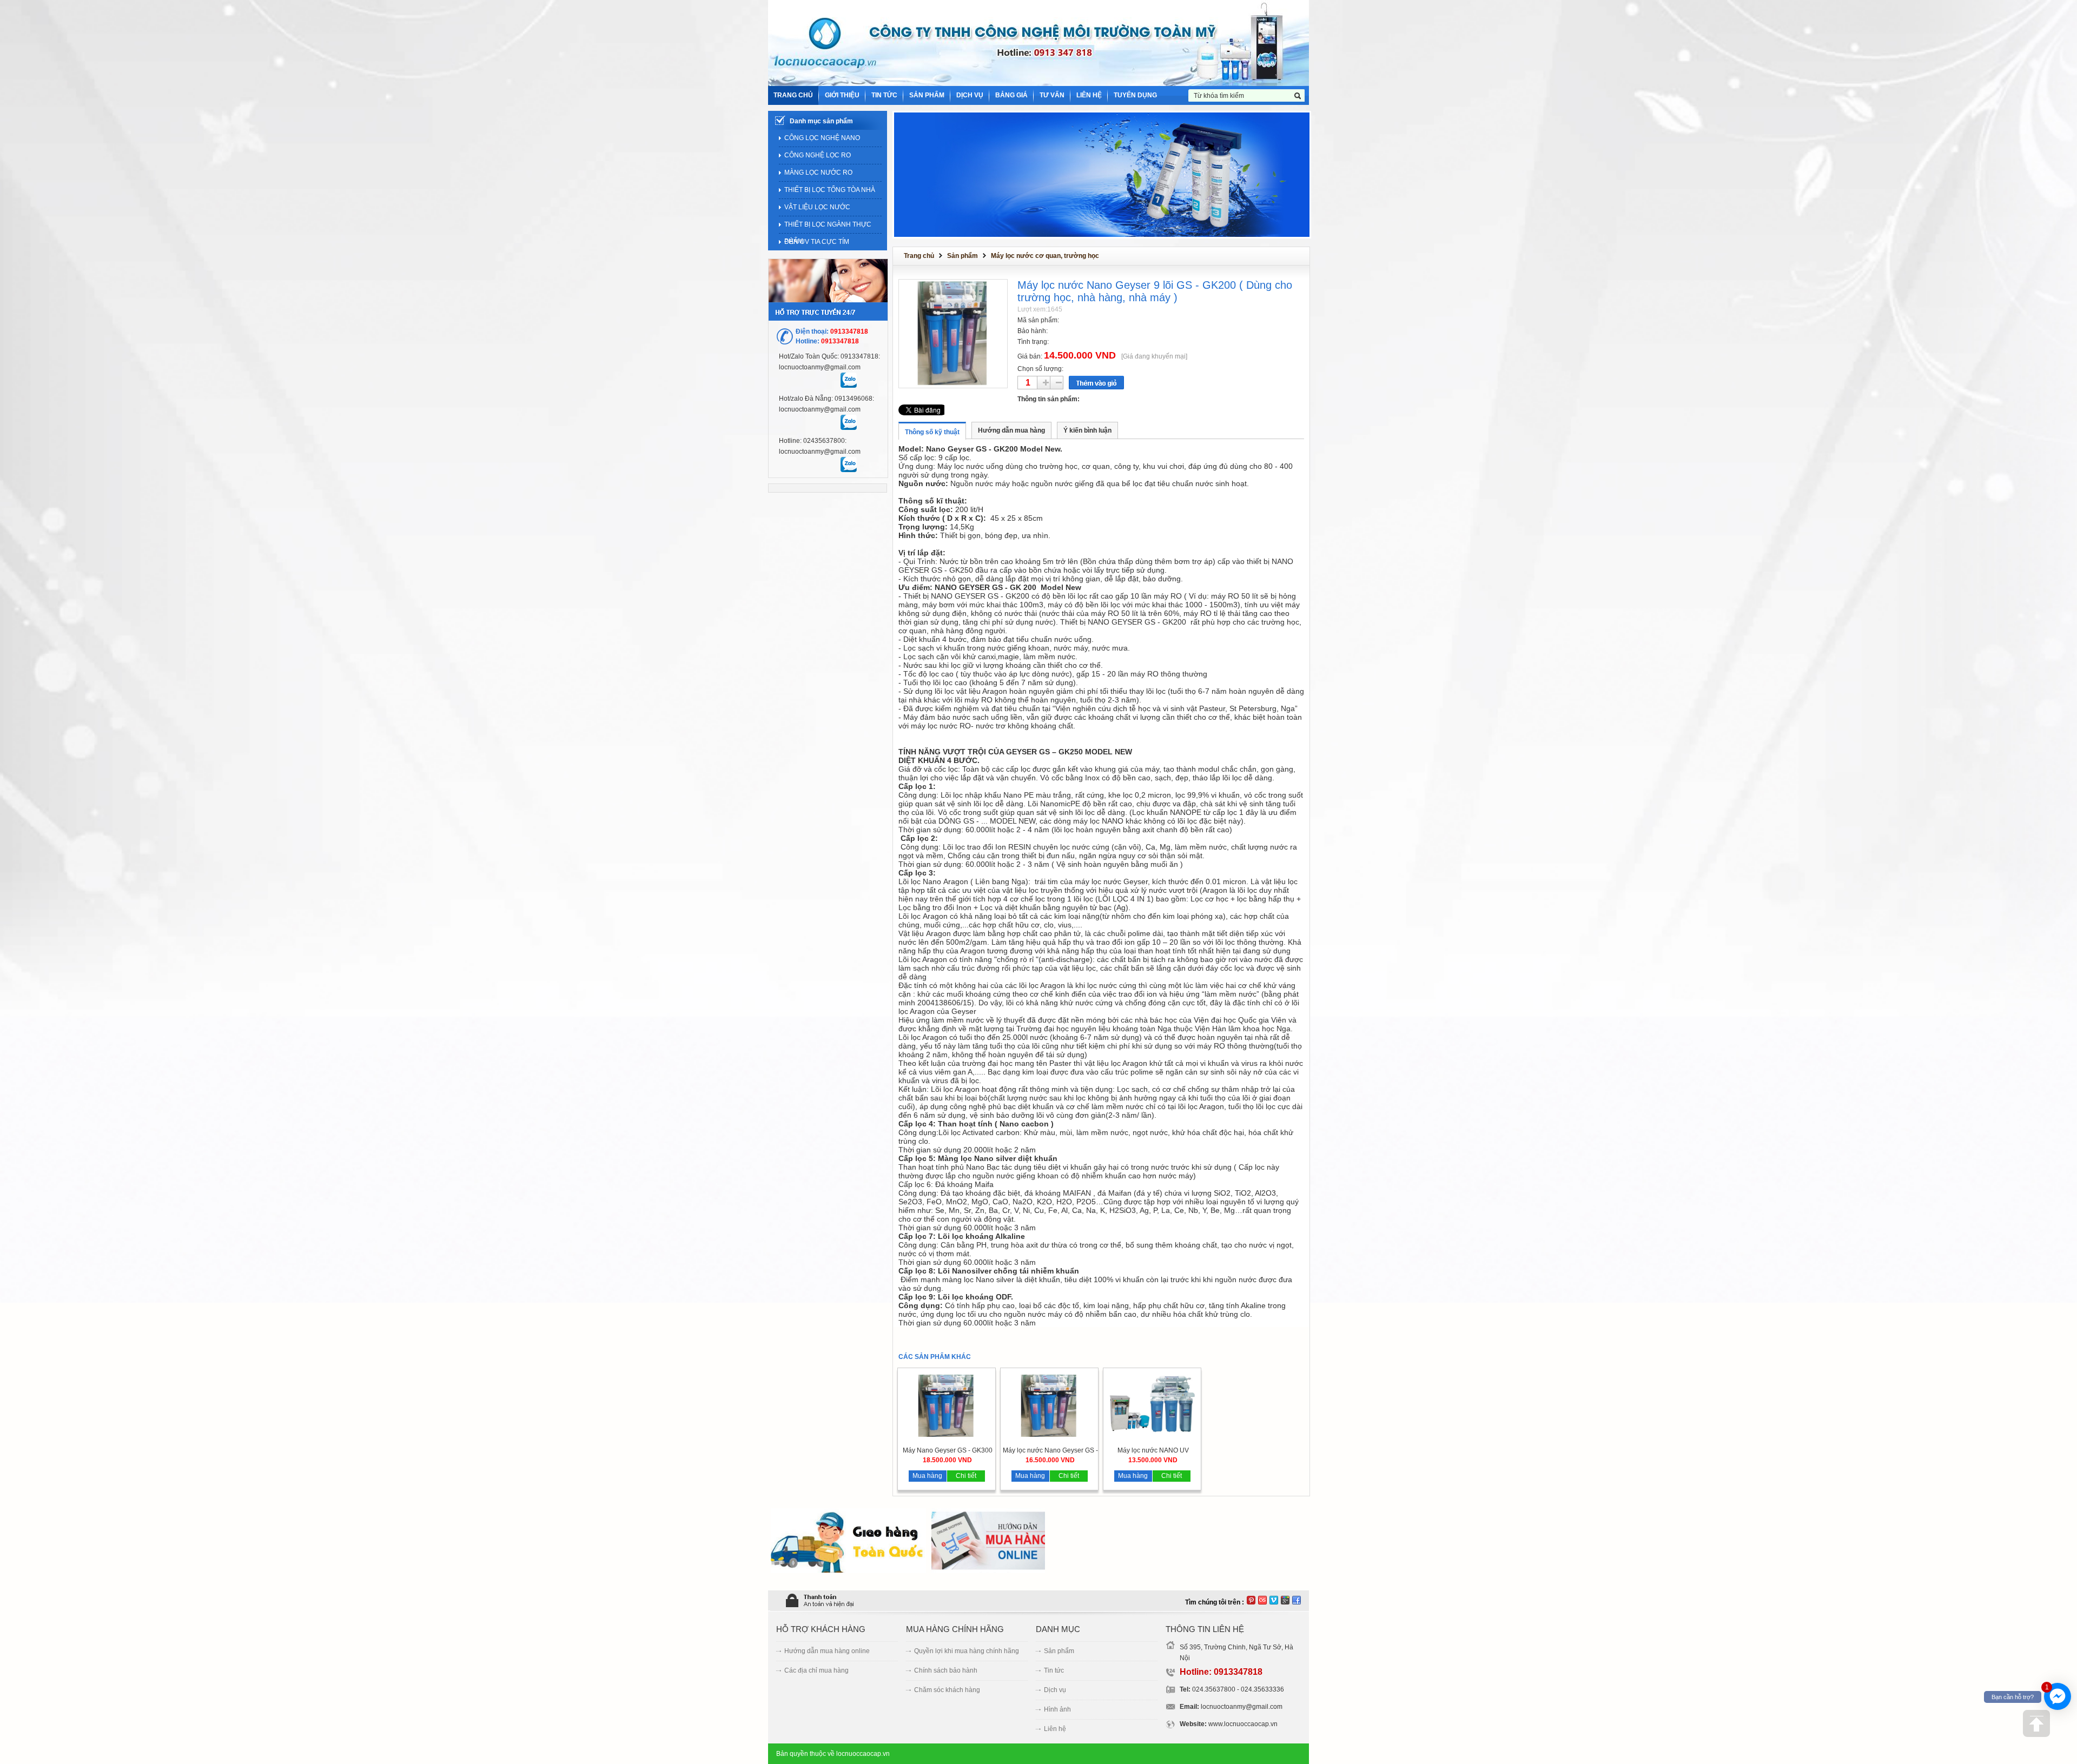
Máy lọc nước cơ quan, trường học (1045, 256)
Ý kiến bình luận (1087, 430)
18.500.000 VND (947, 1460)
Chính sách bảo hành (946, 1670)
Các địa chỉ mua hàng (816, 1670)
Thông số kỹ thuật (932, 432)
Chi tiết (966, 1476)
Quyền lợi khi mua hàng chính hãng (967, 1651)
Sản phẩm (963, 256)
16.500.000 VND (1050, 1460)
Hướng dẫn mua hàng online (827, 1651)
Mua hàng (927, 1476)
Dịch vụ (1055, 1690)
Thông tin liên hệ (1205, 1629)
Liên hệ (1055, 1729)
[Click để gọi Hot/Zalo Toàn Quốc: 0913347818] (848, 380)
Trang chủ (919, 256)
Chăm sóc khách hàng (947, 1690)
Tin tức (1054, 1670)
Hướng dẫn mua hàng (1011, 430)
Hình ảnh (1057, 1709)
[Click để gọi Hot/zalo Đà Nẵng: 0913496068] (848, 422)
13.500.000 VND (1153, 1460)
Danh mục (1058, 1629)
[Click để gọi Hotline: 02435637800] (848, 465)
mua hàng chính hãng (955, 1629)
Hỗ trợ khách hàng (821, 1629)
